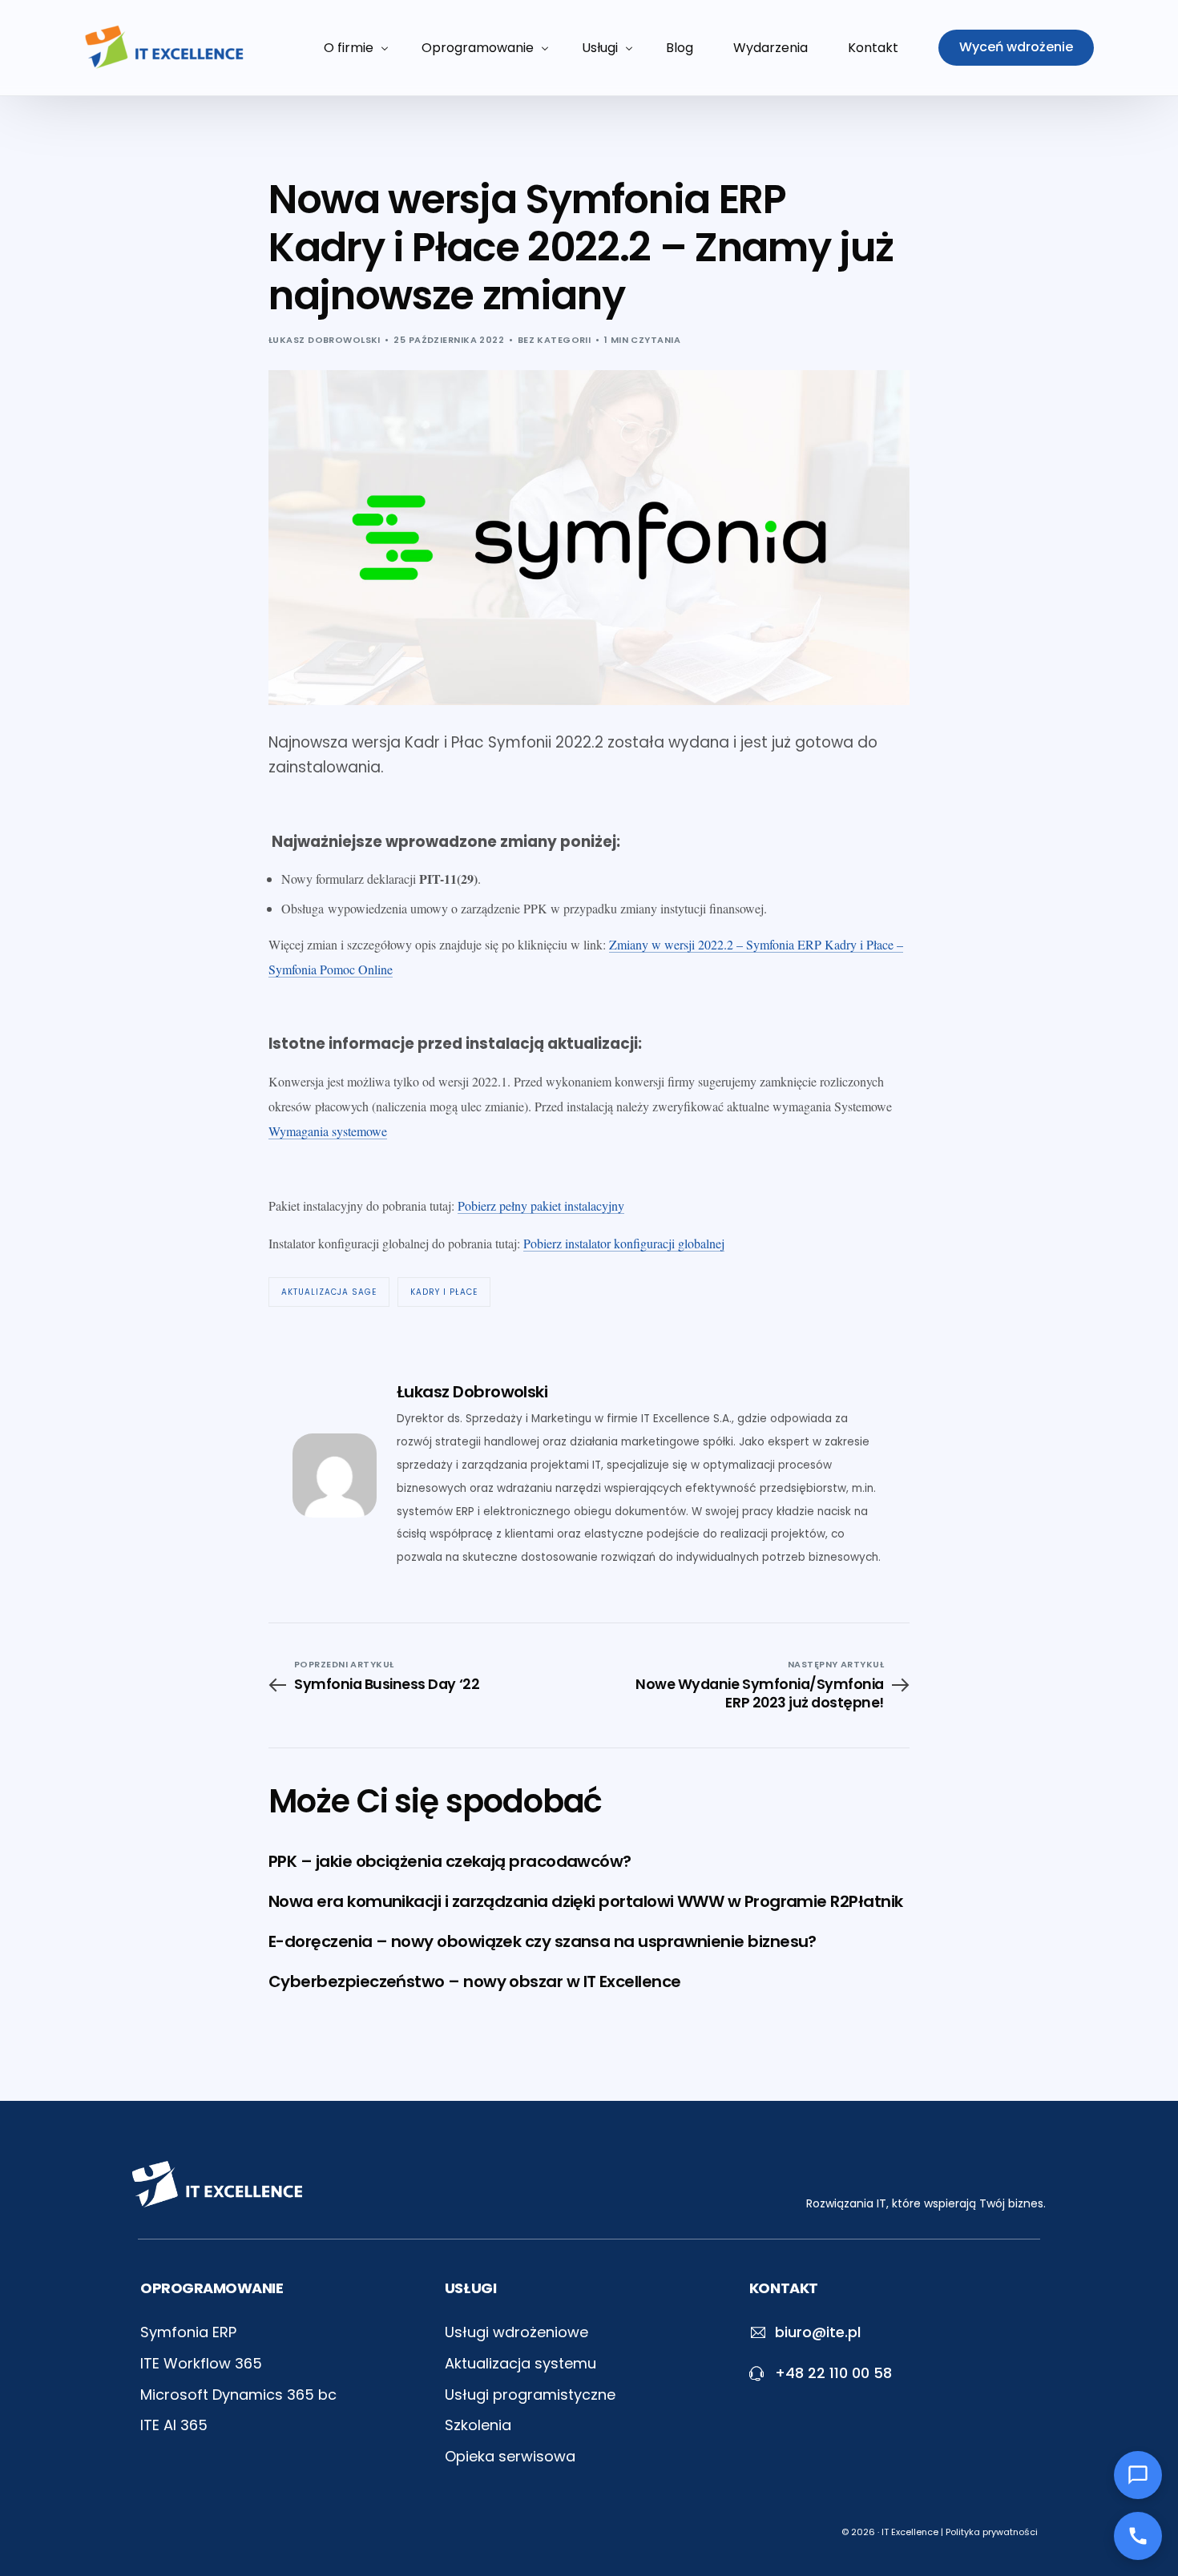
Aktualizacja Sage (329, 1292)
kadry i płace (444, 1292)
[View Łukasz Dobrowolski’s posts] (335, 1475)
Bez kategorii (555, 340)
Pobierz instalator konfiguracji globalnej (624, 1243)
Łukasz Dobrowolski (325, 340)
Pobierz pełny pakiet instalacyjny (541, 1205)
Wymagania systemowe (328, 1131)
